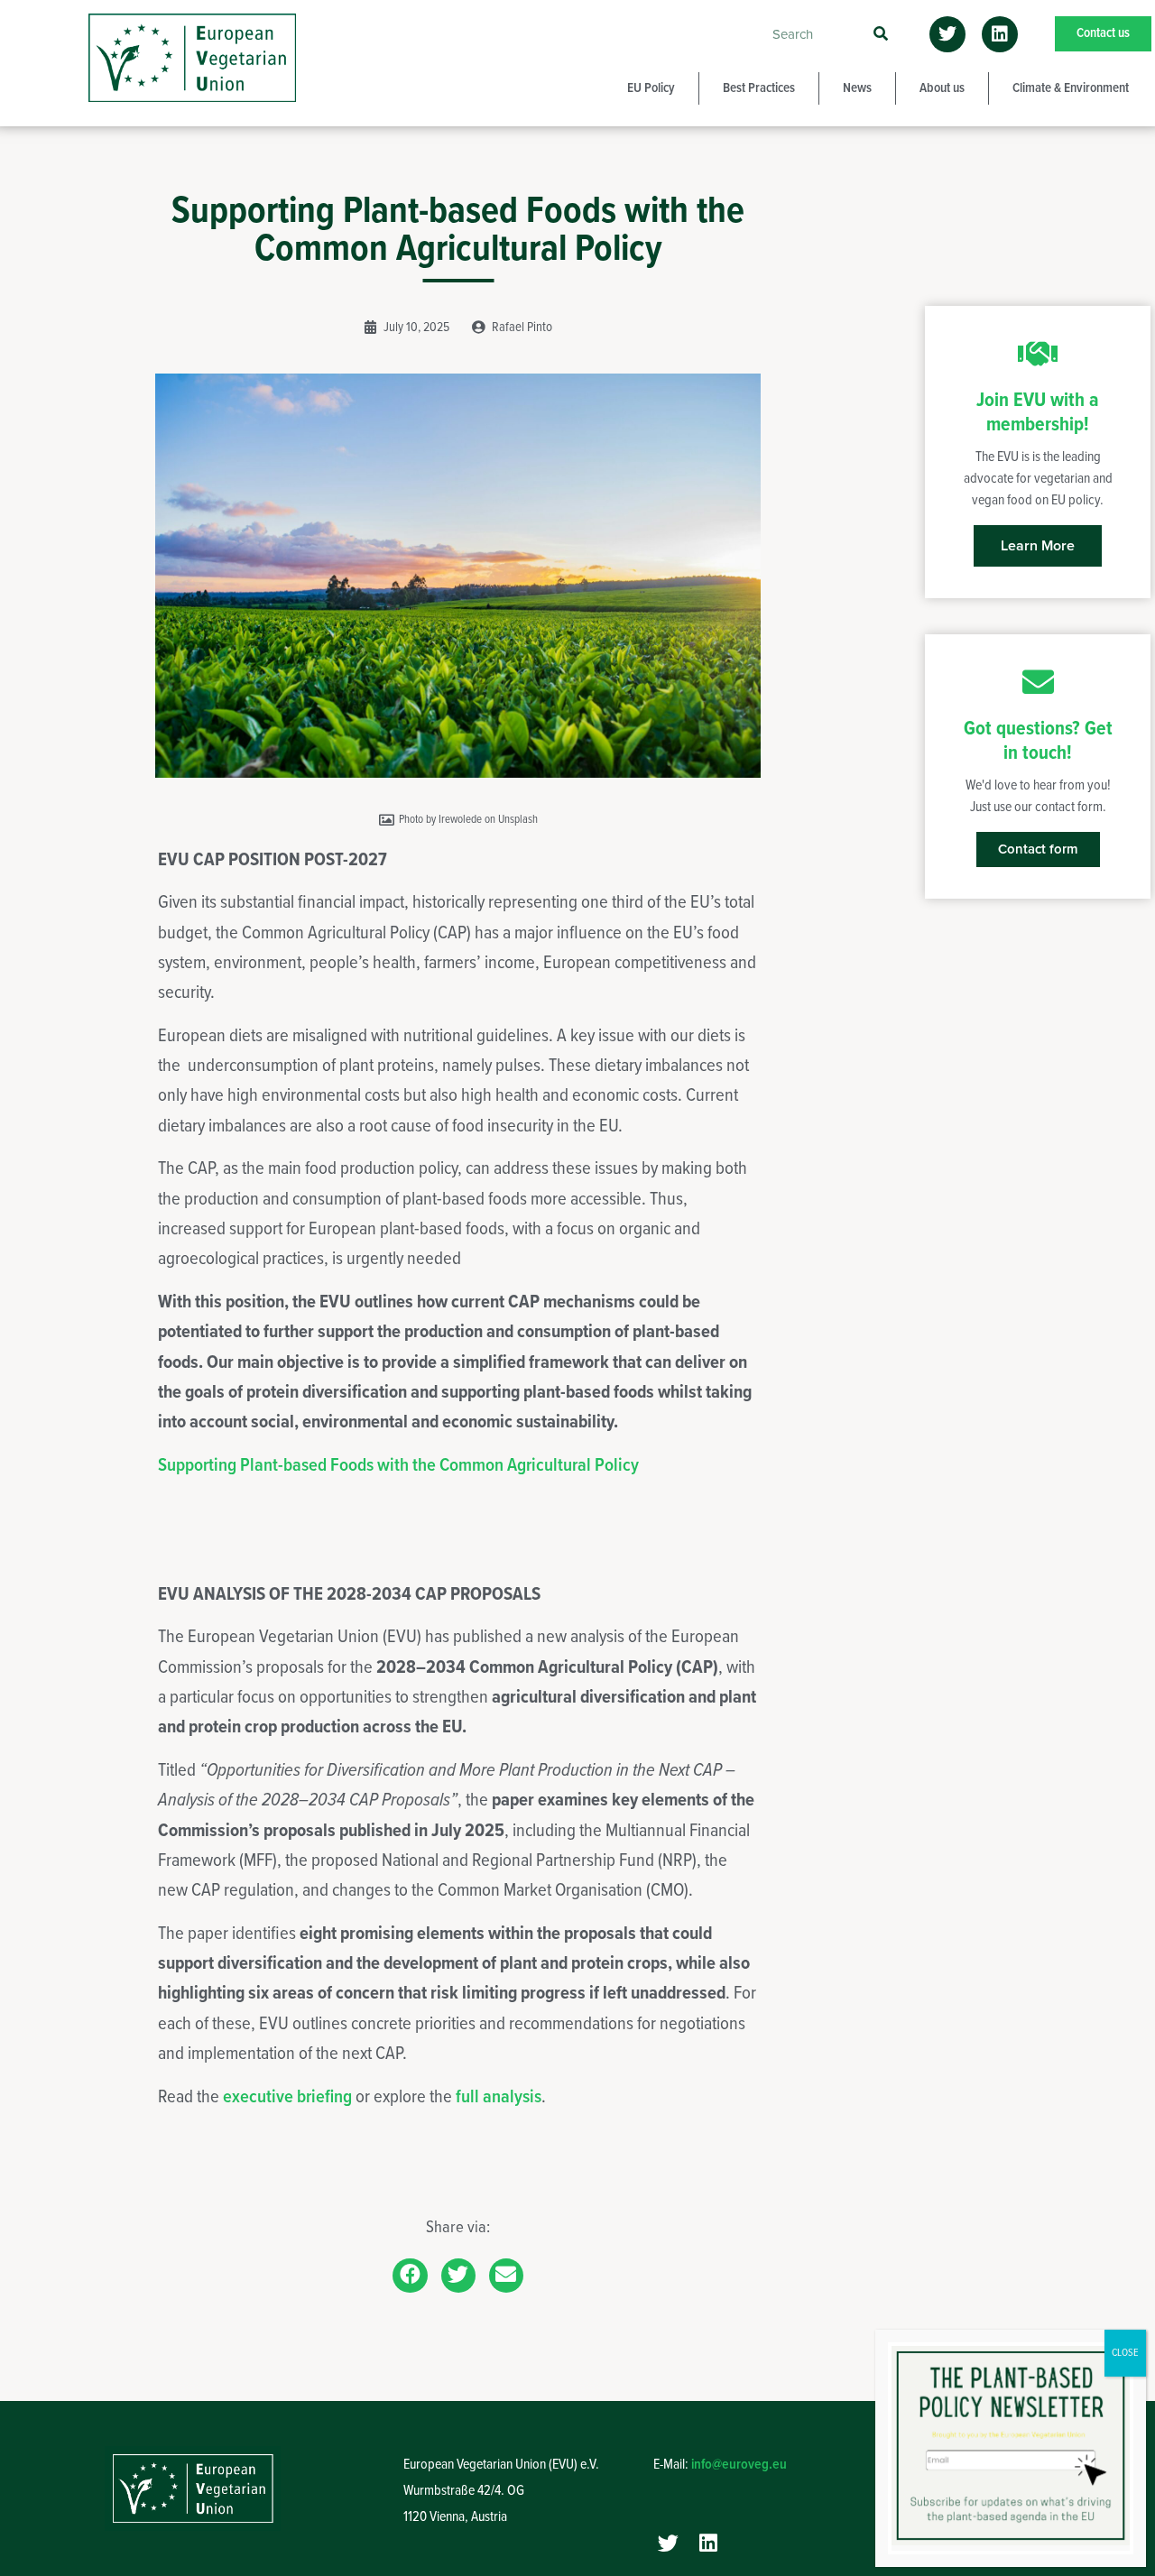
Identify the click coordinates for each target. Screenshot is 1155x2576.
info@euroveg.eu (739, 2465)
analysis (512, 2097)
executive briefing (287, 2097)
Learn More (1038, 546)
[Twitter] (947, 34)
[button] (410, 2276)
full (469, 2097)
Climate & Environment (1071, 88)
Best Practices (759, 88)
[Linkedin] (1000, 34)
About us (942, 88)
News (857, 88)
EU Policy (651, 88)
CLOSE (1125, 2353)
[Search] (880, 34)
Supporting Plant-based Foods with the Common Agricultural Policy (398, 1466)
